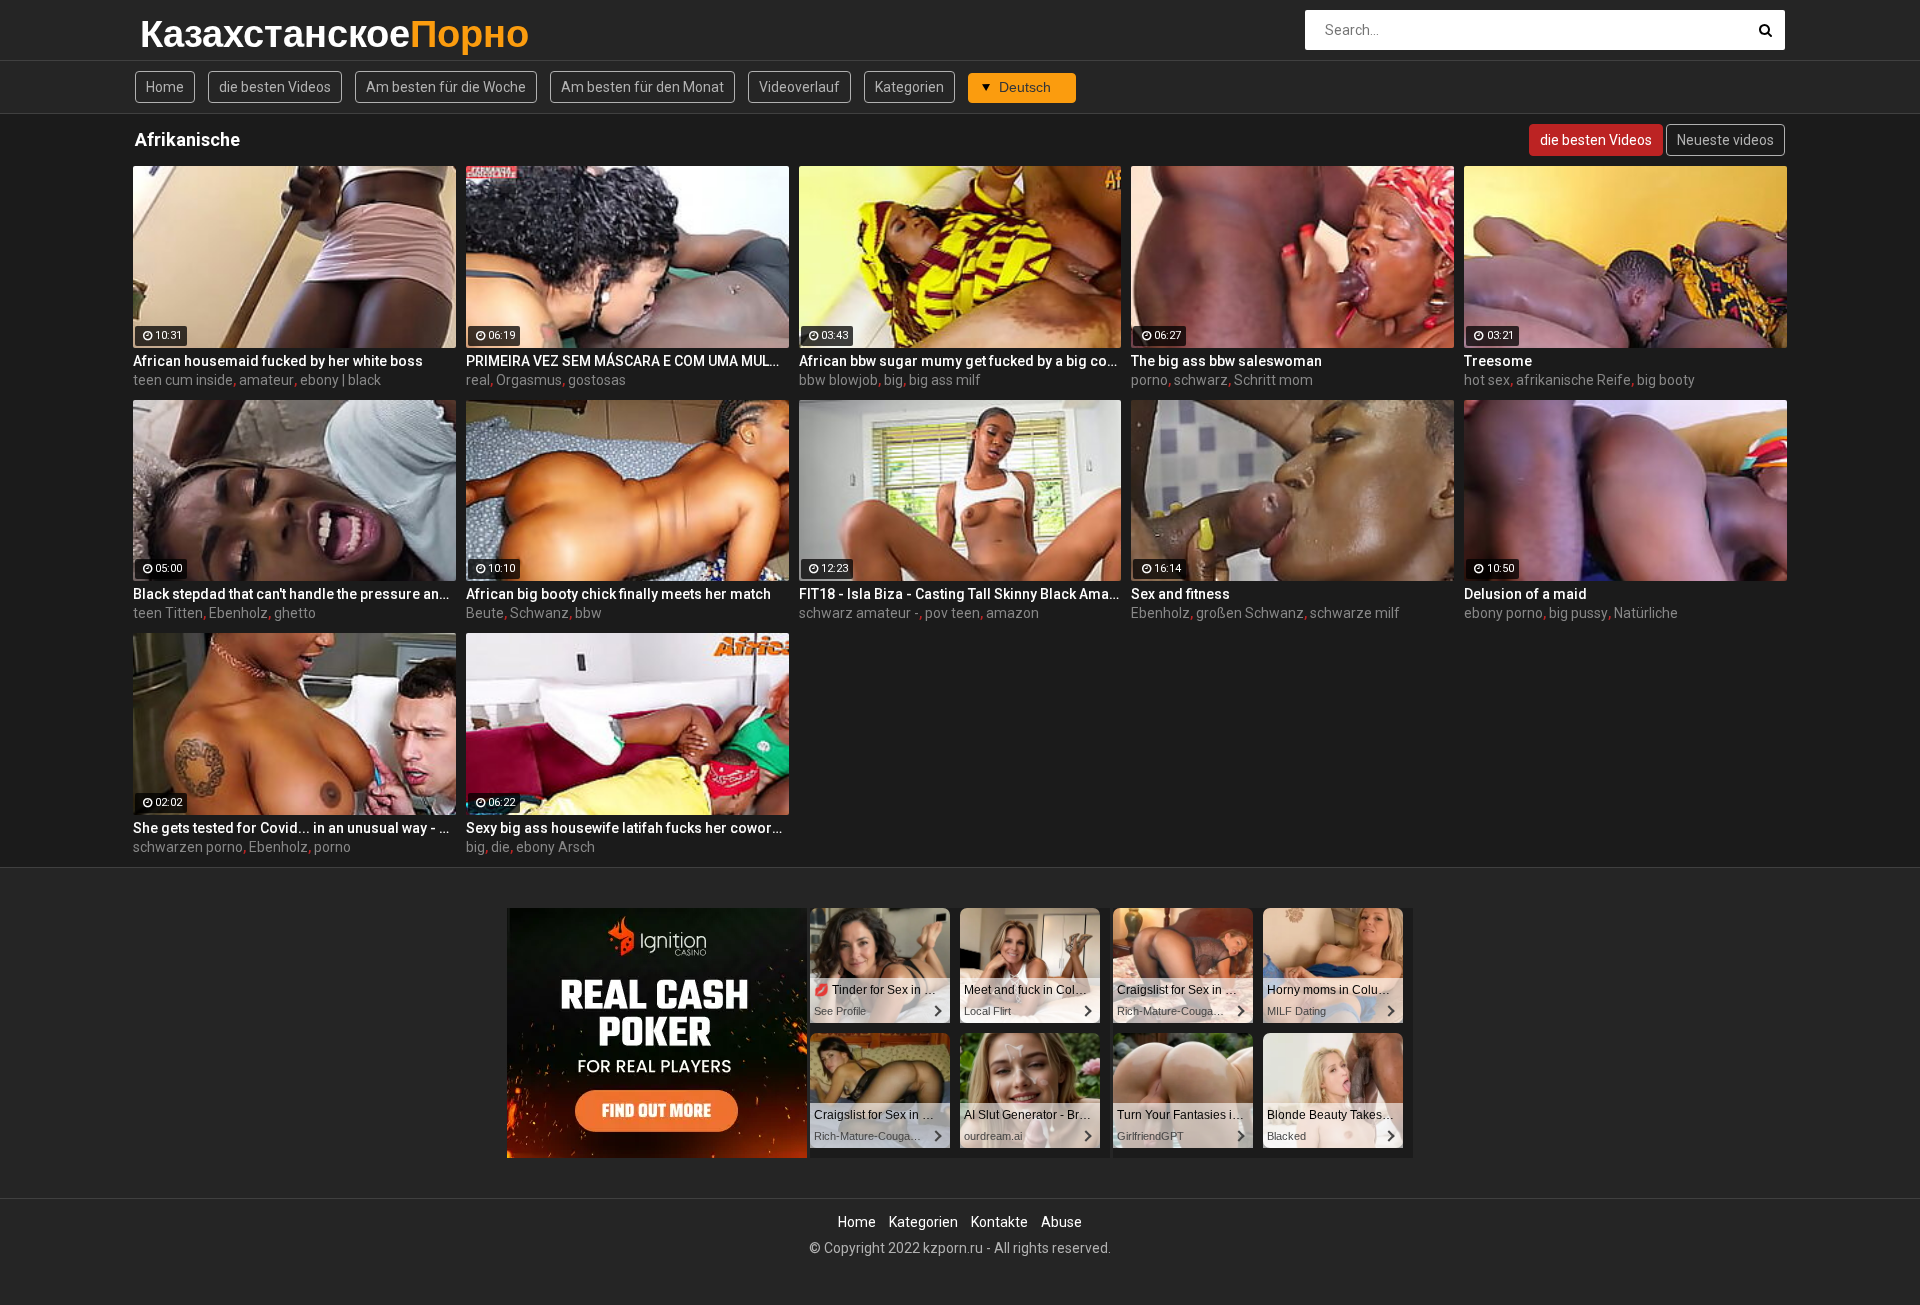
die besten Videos (275, 87)
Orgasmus (529, 380)
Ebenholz (238, 613)
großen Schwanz (1250, 613)
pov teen (952, 613)
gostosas (597, 380)
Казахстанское (192, 33)
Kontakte (999, 1222)
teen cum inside (183, 380)
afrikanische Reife (1573, 380)
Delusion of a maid (1525, 594)
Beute (485, 613)
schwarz (1201, 380)
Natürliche (1646, 613)
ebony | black (340, 380)
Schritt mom (1273, 380)
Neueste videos (1725, 140)
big (893, 380)
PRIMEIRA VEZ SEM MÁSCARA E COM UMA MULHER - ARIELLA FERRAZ (627, 361)
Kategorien (909, 87)
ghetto (295, 613)
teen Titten (168, 613)
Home (165, 87)
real (478, 380)
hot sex (1487, 380)
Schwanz (539, 613)
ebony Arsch (555, 847)
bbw (588, 613)
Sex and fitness (1180, 594)
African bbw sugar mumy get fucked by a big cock (960, 361)
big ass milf (945, 380)
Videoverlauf (799, 87)
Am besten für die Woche (446, 87)
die (500, 847)
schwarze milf (1355, 613)
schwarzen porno (188, 847)
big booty (1666, 380)
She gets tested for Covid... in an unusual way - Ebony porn (294, 828)
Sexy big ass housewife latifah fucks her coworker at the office (627, 828)
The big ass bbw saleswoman (1226, 361)
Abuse (1061, 1222)
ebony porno (1503, 613)
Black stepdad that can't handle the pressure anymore (294, 594)
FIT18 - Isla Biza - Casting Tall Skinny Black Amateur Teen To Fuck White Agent (960, 594)
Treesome (1498, 361)
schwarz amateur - (859, 613)
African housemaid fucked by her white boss (278, 361)
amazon (1012, 613)
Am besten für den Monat (642, 87)
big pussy (1578, 613)
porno (1149, 380)
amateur (266, 380)
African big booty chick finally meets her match (618, 594)
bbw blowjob (838, 380)
